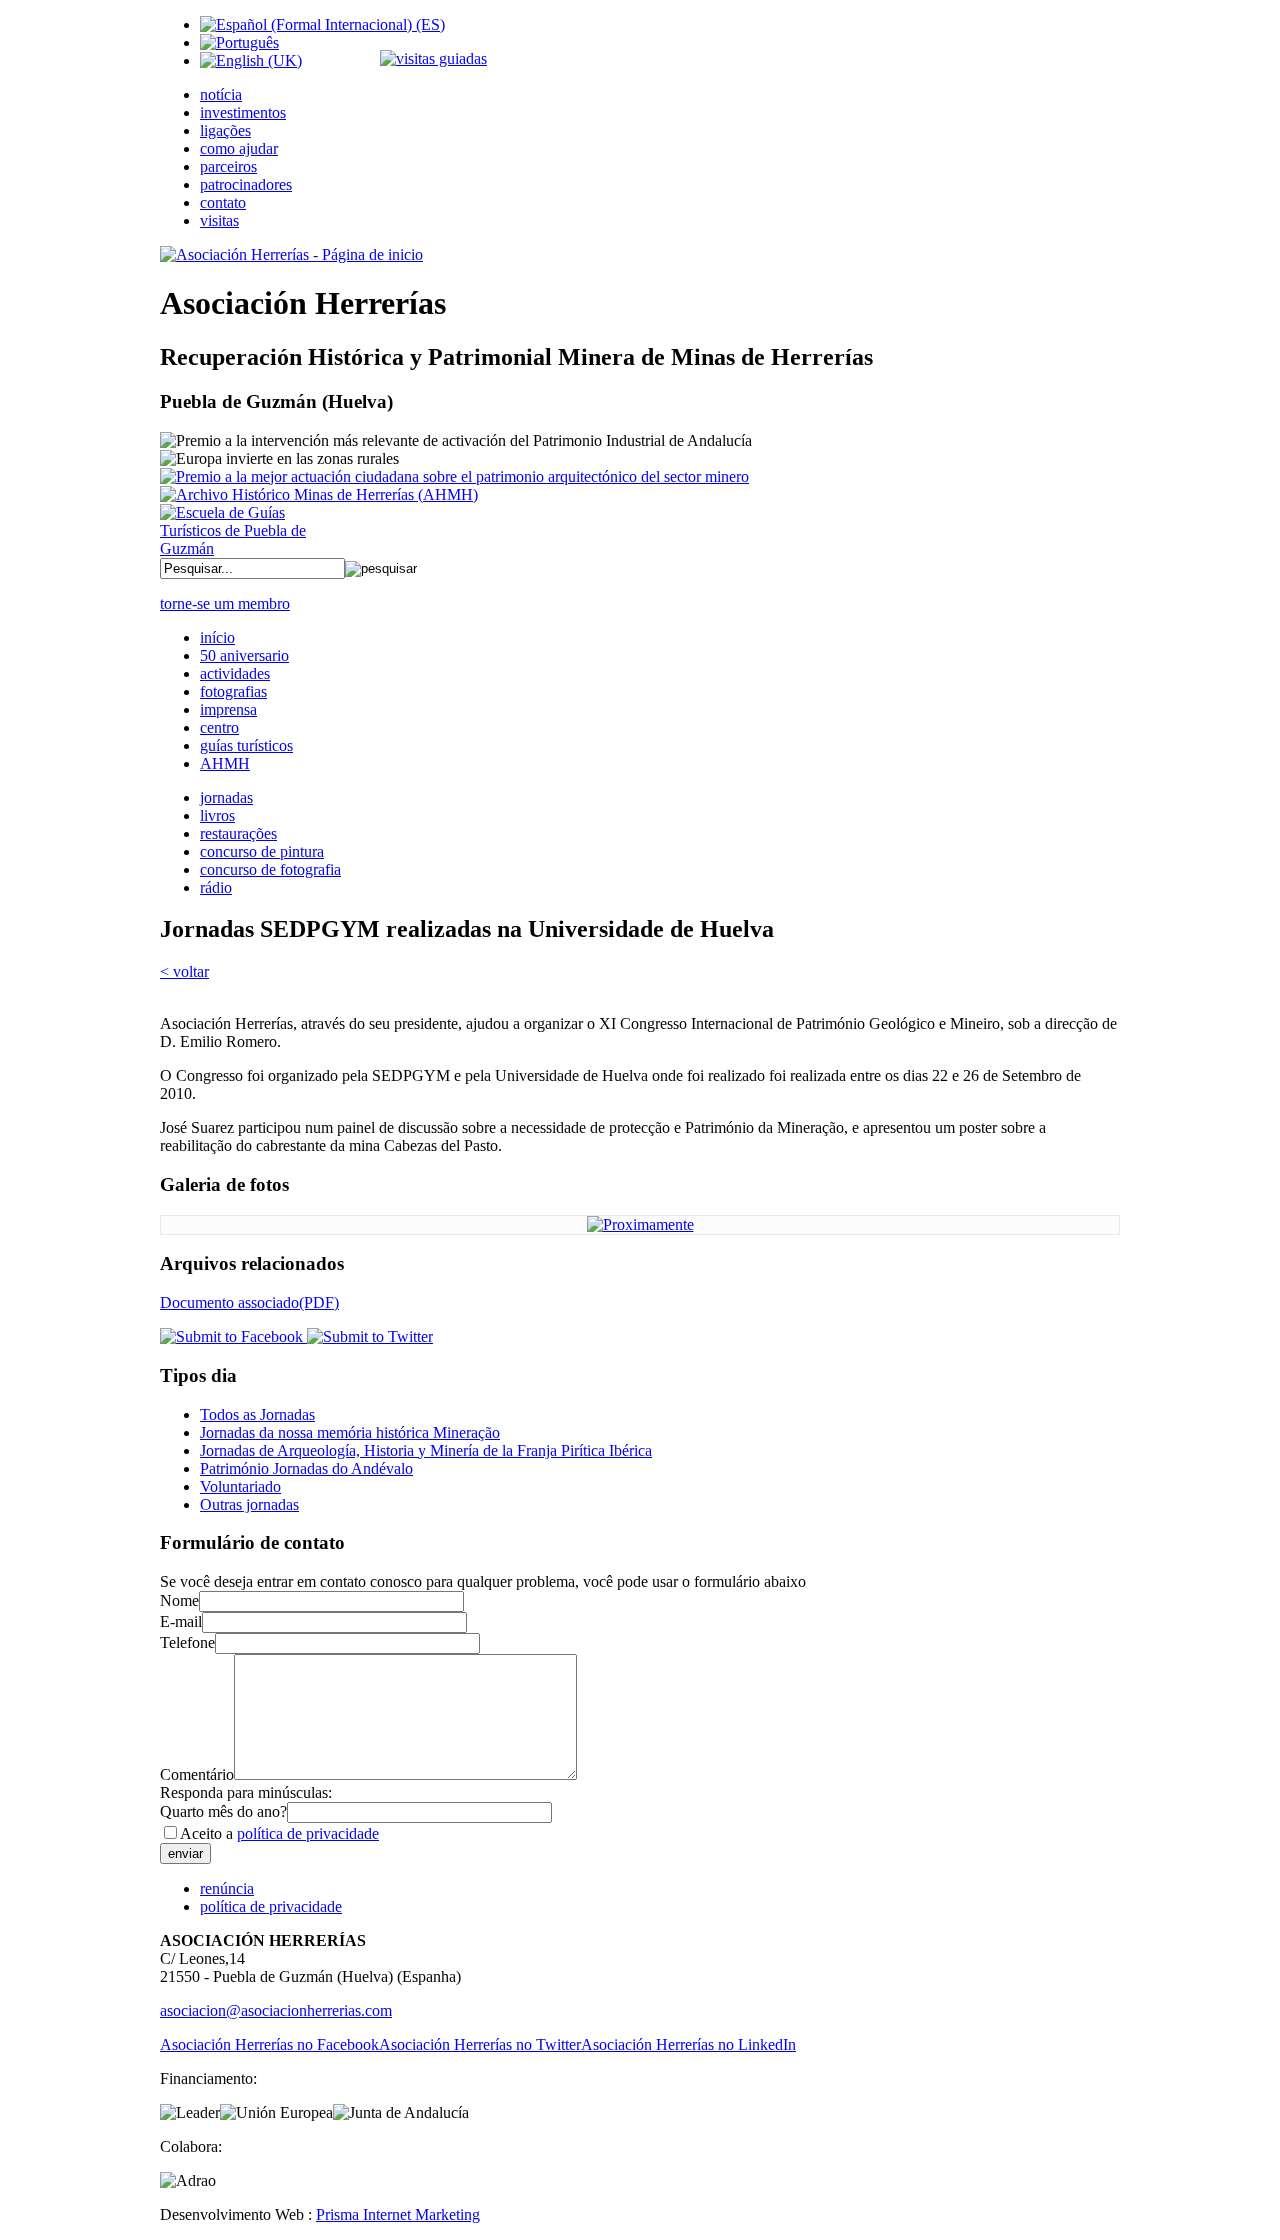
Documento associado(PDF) (249, 1302)
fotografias (233, 691)
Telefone (187, 1642)
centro (219, 727)
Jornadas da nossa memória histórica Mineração (350, 1432)
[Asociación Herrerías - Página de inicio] (291, 254)
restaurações (238, 833)
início (217, 637)
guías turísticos (246, 745)
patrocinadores (246, 184)
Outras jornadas (249, 1504)
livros (217, 815)
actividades (235, 673)
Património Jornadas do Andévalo (306, 1468)
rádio (216, 887)
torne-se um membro (225, 603)
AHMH (225, 763)
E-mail (181, 1621)
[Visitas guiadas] (433, 58)
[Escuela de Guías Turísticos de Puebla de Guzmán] (240, 548)
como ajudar (239, 148)
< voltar (184, 971)
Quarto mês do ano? (223, 1811)
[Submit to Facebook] (231, 1336)
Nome (179, 1600)
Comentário (197, 1774)
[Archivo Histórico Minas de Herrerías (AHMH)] (319, 494)
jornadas (226, 797)
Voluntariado (240, 1486)
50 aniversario (244, 655)
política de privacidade (308, 1833)
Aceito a (279, 1833)
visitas (219, 220)
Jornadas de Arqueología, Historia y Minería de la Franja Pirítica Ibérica (426, 1450)
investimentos (243, 112)
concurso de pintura (262, 851)
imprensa (228, 709)
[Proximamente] (640, 1224)
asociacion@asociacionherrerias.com (276, 2010)
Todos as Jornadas (257, 1414)
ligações (225, 130)
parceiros (228, 166)
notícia (221, 94)
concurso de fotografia (270, 869)
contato (223, 202)
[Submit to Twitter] (368, 1336)
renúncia (227, 1888)
